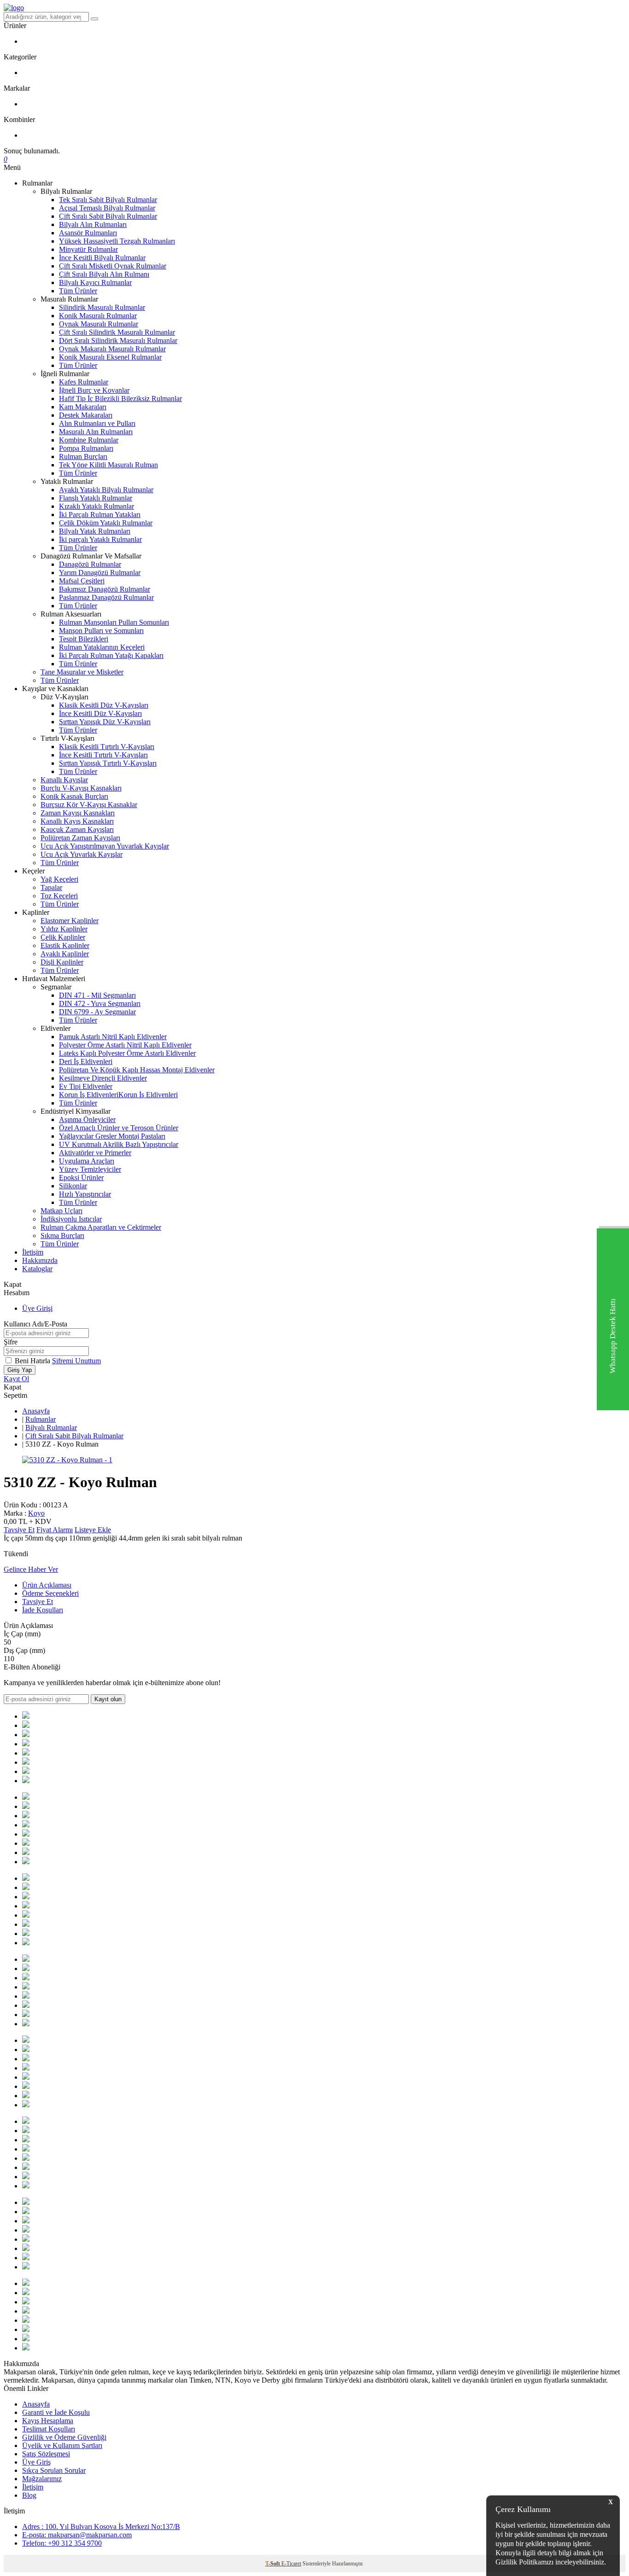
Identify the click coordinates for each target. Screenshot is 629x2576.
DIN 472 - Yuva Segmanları (100, 1003)
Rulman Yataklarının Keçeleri (102, 647)
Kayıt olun (108, 1699)
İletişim (33, 1252)
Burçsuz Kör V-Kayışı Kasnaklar (89, 805)
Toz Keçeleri (59, 896)
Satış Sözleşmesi (46, 2454)
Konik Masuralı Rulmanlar (98, 316)
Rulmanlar (41, 1419)
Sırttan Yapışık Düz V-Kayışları (105, 722)
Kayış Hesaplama (48, 2421)
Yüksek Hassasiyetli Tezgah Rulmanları (117, 241)
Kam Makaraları (83, 407)
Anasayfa (36, 1411)
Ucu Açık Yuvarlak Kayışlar (82, 854)
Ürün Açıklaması (47, 1585)
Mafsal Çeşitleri (82, 581)
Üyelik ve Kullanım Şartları (62, 2445)
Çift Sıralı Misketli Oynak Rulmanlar (113, 266)
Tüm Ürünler (78, 291)
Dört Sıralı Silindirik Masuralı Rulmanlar (118, 340)
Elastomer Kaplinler (70, 921)
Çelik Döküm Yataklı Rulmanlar (106, 523)
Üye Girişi (37, 1308)
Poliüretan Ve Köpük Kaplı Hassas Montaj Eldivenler (137, 1070)
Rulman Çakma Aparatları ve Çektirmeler (101, 1227)
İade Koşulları (43, 1610)
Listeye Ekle (93, 1530)
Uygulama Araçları (87, 1161)
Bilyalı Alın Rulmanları (93, 224)
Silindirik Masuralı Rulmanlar (102, 307)
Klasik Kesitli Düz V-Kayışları (104, 705)
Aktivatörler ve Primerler (95, 1153)
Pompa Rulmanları (86, 448)
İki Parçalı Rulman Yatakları (100, 515)
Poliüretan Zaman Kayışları (80, 838)
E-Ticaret (291, 2564)
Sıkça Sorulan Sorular (54, 2470)
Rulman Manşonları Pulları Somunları (114, 622)
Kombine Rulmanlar (89, 440)
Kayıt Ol (16, 1379)
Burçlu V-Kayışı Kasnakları (81, 788)
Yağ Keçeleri (59, 879)
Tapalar (51, 887)
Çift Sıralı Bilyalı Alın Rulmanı (104, 274)
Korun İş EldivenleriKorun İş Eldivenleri (118, 1095)
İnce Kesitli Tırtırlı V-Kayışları (103, 755)
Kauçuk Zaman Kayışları (77, 829)
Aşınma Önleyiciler (87, 1119)
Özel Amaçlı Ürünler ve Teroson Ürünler (119, 1128)
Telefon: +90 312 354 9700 (62, 2543)
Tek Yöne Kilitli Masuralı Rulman (108, 465)
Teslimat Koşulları (49, 2429)
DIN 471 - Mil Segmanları (97, 995)
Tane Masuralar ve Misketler (82, 672)
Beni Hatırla (33, 1361)
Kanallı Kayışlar (64, 780)
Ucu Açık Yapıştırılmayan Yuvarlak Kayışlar (105, 846)
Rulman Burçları (83, 456)
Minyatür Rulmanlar (88, 249)
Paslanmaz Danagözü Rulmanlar (106, 597)
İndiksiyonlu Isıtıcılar (71, 1219)
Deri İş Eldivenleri (86, 1061)
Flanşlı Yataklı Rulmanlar (96, 498)
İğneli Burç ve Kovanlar (94, 390)
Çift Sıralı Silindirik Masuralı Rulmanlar (117, 332)
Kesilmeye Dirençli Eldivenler (103, 1078)
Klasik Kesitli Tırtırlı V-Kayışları (107, 747)
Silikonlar (73, 1186)
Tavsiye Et (19, 1530)
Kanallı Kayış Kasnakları (77, 821)
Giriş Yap (20, 1370)
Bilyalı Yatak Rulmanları (95, 531)
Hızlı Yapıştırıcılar (85, 1194)
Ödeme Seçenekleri (50, 1593)
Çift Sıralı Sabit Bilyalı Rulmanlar (108, 216)
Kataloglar (37, 1269)
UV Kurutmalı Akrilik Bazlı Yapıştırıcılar (119, 1144)
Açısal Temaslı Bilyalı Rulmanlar (107, 208)
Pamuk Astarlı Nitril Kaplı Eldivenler (113, 1037)
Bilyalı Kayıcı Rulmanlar (95, 282)
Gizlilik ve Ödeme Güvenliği (64, 2437)
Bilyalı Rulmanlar (51, 1428)
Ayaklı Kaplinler (65, 954)
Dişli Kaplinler (62, 962)
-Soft (273, 2564)
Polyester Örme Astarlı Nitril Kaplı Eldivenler (125, 1045)
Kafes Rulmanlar (84, 382)
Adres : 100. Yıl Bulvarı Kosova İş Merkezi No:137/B (101, 2527)
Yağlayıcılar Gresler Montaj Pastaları (112, 1136)
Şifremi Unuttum (76, 1361)
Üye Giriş (36, 2462)
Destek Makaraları (86, 415)
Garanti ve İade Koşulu (56, 2412)
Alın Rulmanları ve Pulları (97, 423)
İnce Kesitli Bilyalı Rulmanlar (102, 258)
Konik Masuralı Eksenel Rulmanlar (110, 357)
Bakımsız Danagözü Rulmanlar (105, 589)
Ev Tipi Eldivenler (86, 1086)
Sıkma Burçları (62, 1236)
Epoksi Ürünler (81, 1178)
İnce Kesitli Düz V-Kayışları (100, 713)
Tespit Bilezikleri (84, 639)
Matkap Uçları (61, 1211)
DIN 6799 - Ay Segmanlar (97, 1012)
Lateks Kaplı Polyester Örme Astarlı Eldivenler (127, 1053)
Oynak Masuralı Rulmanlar (99, 324)
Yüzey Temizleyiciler (90, 1169)
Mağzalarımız (42, 2479)
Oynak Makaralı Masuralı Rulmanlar (112, 349)
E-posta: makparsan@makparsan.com (77, 2535)
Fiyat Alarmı (55, 1530)
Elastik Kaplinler (65, 945)
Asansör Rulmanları (88, 233)
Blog (29, 2495)
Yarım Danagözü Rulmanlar (100, 573)
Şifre (11, 1342)
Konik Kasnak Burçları (74, 796)
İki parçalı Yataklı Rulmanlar (100, 539)
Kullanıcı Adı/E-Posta (35, 1324)
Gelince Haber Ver (31, 1569)
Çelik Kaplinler (63, 937)
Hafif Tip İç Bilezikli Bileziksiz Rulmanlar (120, 398)
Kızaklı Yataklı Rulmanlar (96, 506)
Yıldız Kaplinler (64, 929)
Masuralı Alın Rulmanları (96, 432)
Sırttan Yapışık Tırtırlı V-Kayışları (108, 763)
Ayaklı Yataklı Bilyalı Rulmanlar (106, 490)
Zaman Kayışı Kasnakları (78, 813)
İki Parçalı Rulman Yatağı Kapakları (111, 655)
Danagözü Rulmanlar (90, 564)
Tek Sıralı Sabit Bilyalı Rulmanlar (108, 200)
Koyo (36, 1513)
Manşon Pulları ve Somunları (101, 631)
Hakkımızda (40, 1260)
